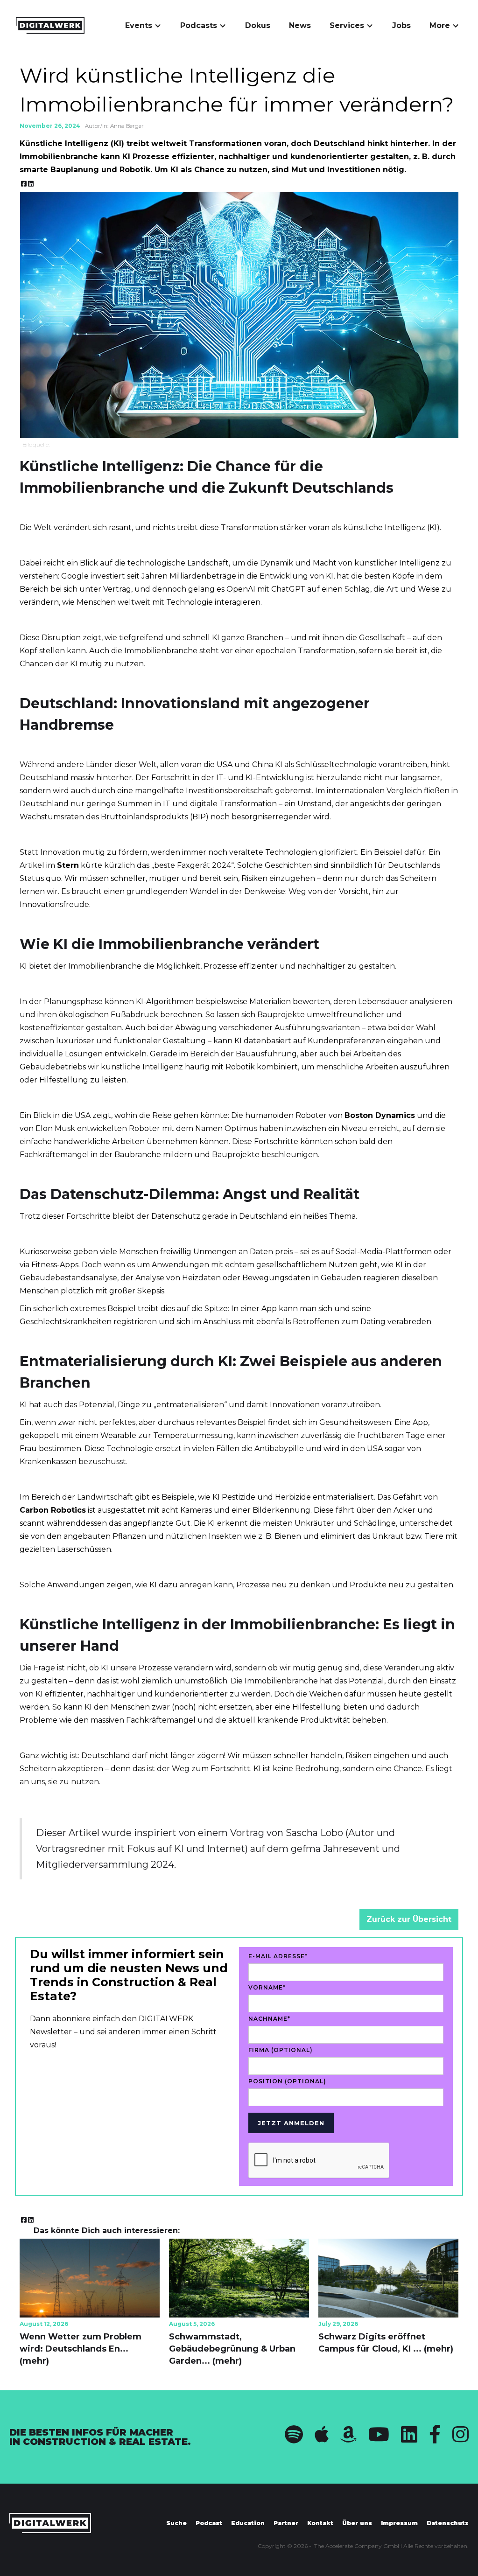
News (300, 25)
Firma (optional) (281, 2050)
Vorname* (267, 1987)
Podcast (209, 2523)
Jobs (401, 25)
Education (248, 2523)
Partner (286, 2523)
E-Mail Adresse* (278, 1956)
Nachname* (269, 2019)
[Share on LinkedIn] (31, 184)
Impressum (399, 2523)
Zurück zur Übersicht (409, 1919)
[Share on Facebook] (24, 184)
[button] (143, 26)
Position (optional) (287, 2081)
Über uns (357, 2523)
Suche (176, 2523)
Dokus (258, 25)
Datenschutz (448, 2523)
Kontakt (320, 2523)
